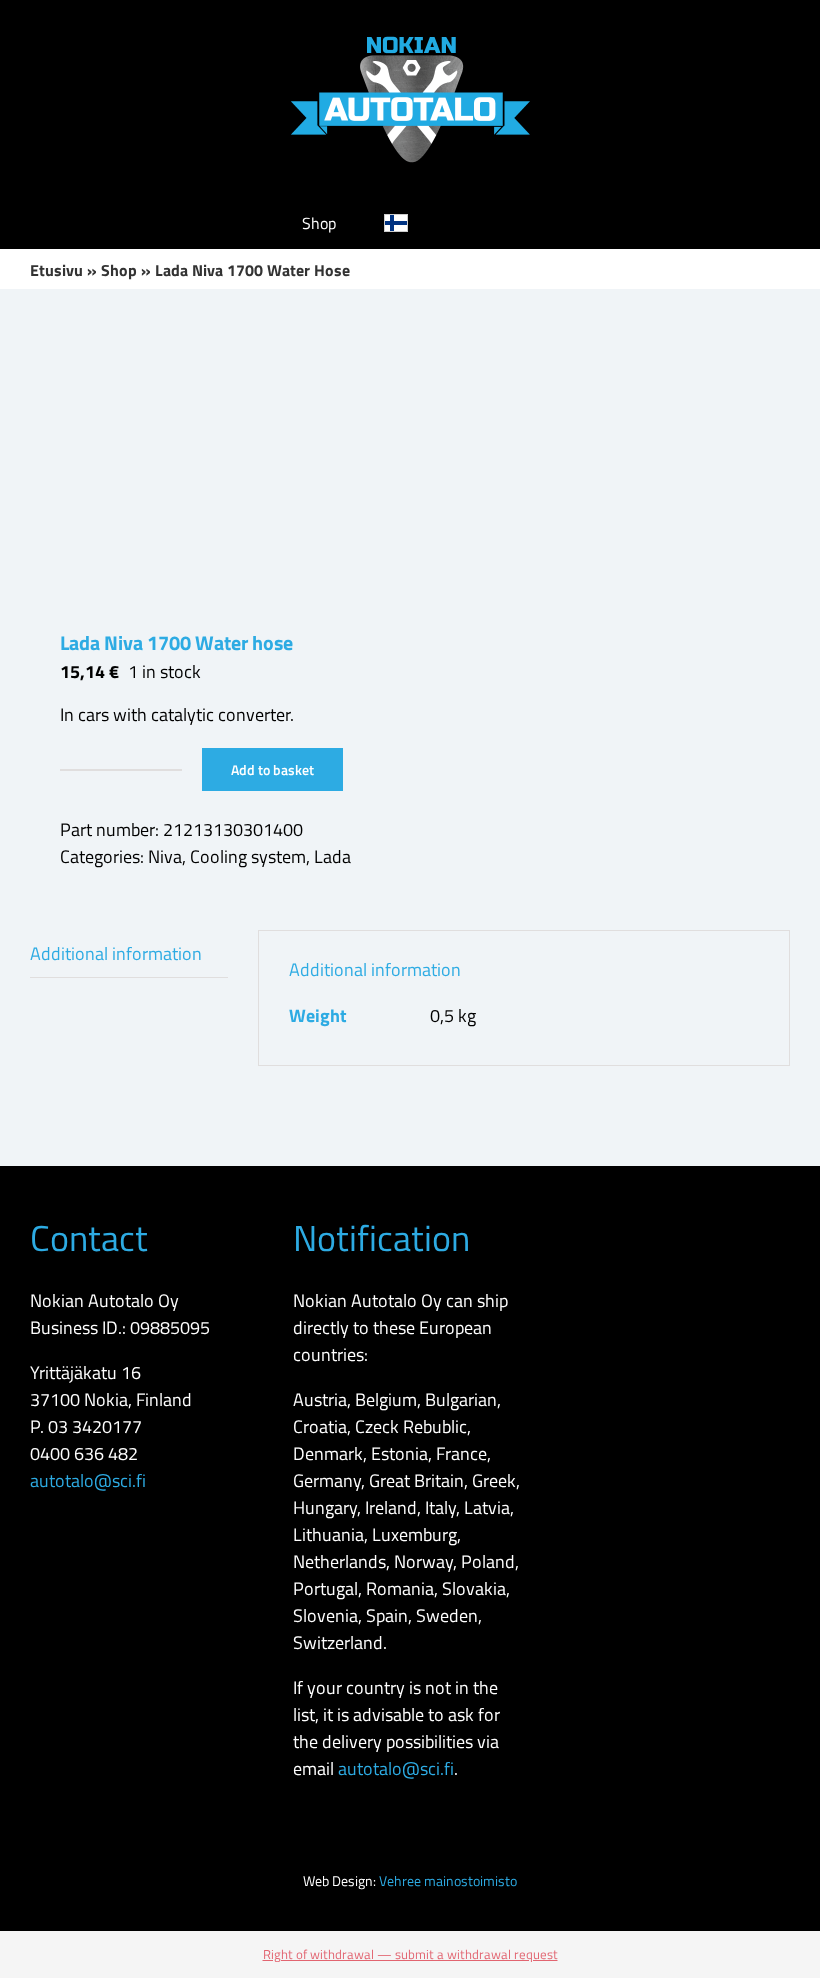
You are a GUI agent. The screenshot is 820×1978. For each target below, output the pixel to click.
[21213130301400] (212, 459)
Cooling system (248, 856)
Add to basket (272, 769)
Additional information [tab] (116, 953)
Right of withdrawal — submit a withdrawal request (410, 1954)
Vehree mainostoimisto (448, 1880)
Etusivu (56, 270)
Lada (332, 856)
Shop (119, 270)
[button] (487, 223)
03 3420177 (95, 1426)
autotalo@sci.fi (88, 1480)
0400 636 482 (84, 1453)
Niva (165, 856)
